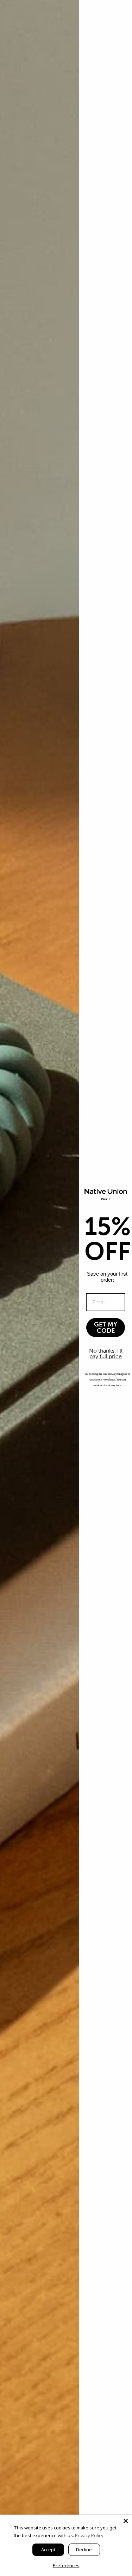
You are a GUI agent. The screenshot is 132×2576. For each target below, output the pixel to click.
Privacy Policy (89, 2535)
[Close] (126, 2521)
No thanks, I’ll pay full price (106, 1353)
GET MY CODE (106, 1328)
